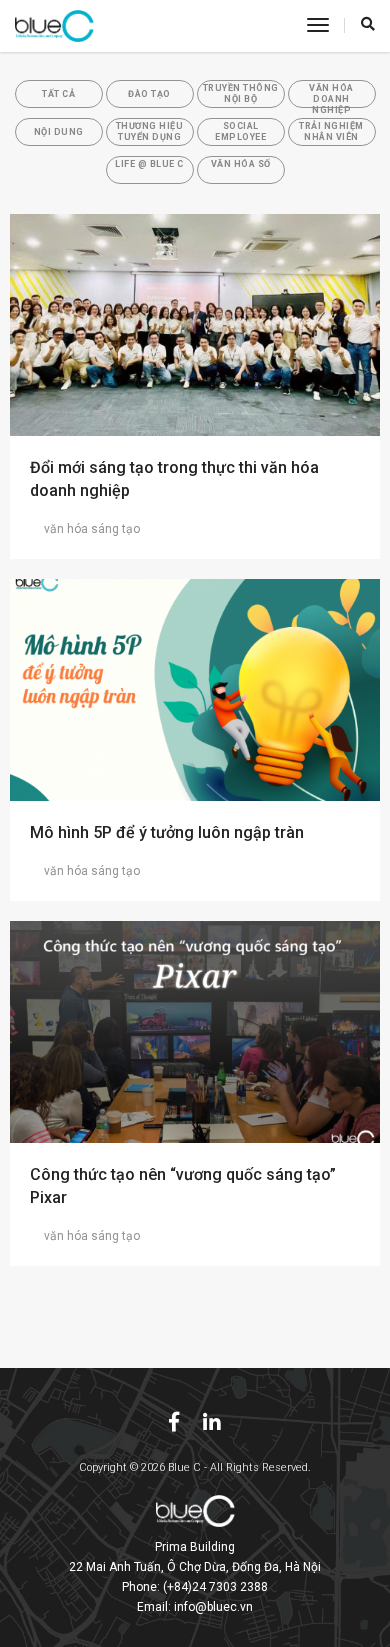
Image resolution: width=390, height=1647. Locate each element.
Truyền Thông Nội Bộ (241, 93)
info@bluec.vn (213, 1607)
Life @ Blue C (149, 164)
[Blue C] (54, 26)
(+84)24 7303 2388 (215, 1587)
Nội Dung (59, 132)
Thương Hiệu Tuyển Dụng (150, 131)
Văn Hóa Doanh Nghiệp (331, 95)
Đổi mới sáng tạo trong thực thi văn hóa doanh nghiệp (174, 479)
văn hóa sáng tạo (92, 529)
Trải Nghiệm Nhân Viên (331, 131)
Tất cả (58, 94)
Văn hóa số (241, 164)
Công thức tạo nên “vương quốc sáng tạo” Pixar (183, 1186)
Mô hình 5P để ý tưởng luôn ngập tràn (167, 832)
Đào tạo (149, 94)
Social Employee (240, 131)
